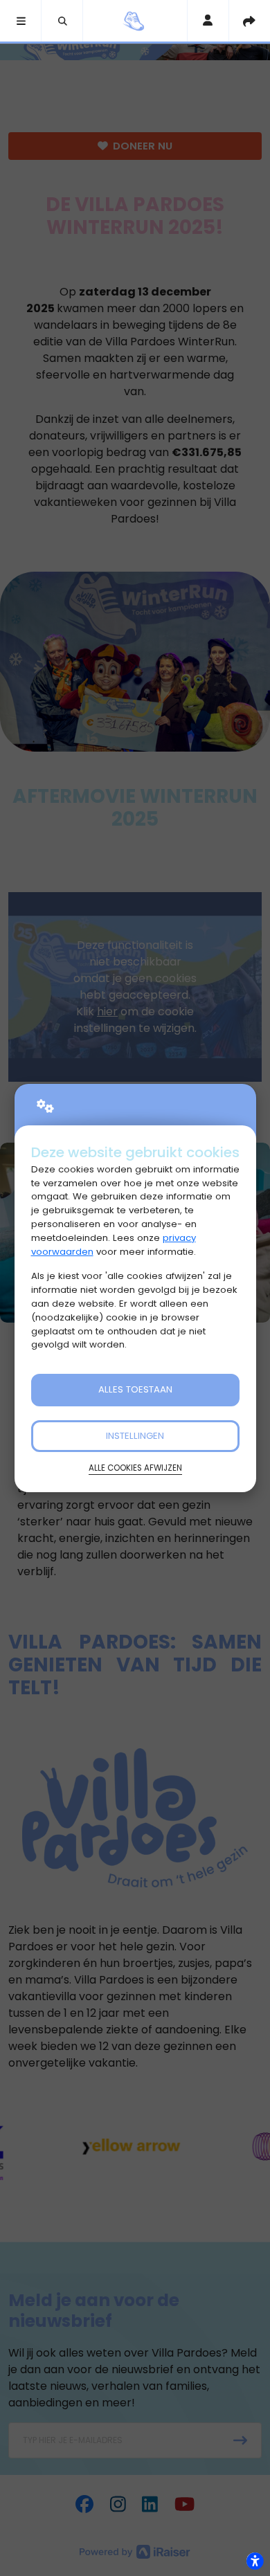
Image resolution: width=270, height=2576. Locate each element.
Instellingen (135, 1436)
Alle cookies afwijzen (135, 1468)
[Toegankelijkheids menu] (255, 2561)
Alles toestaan (135, 1389)
